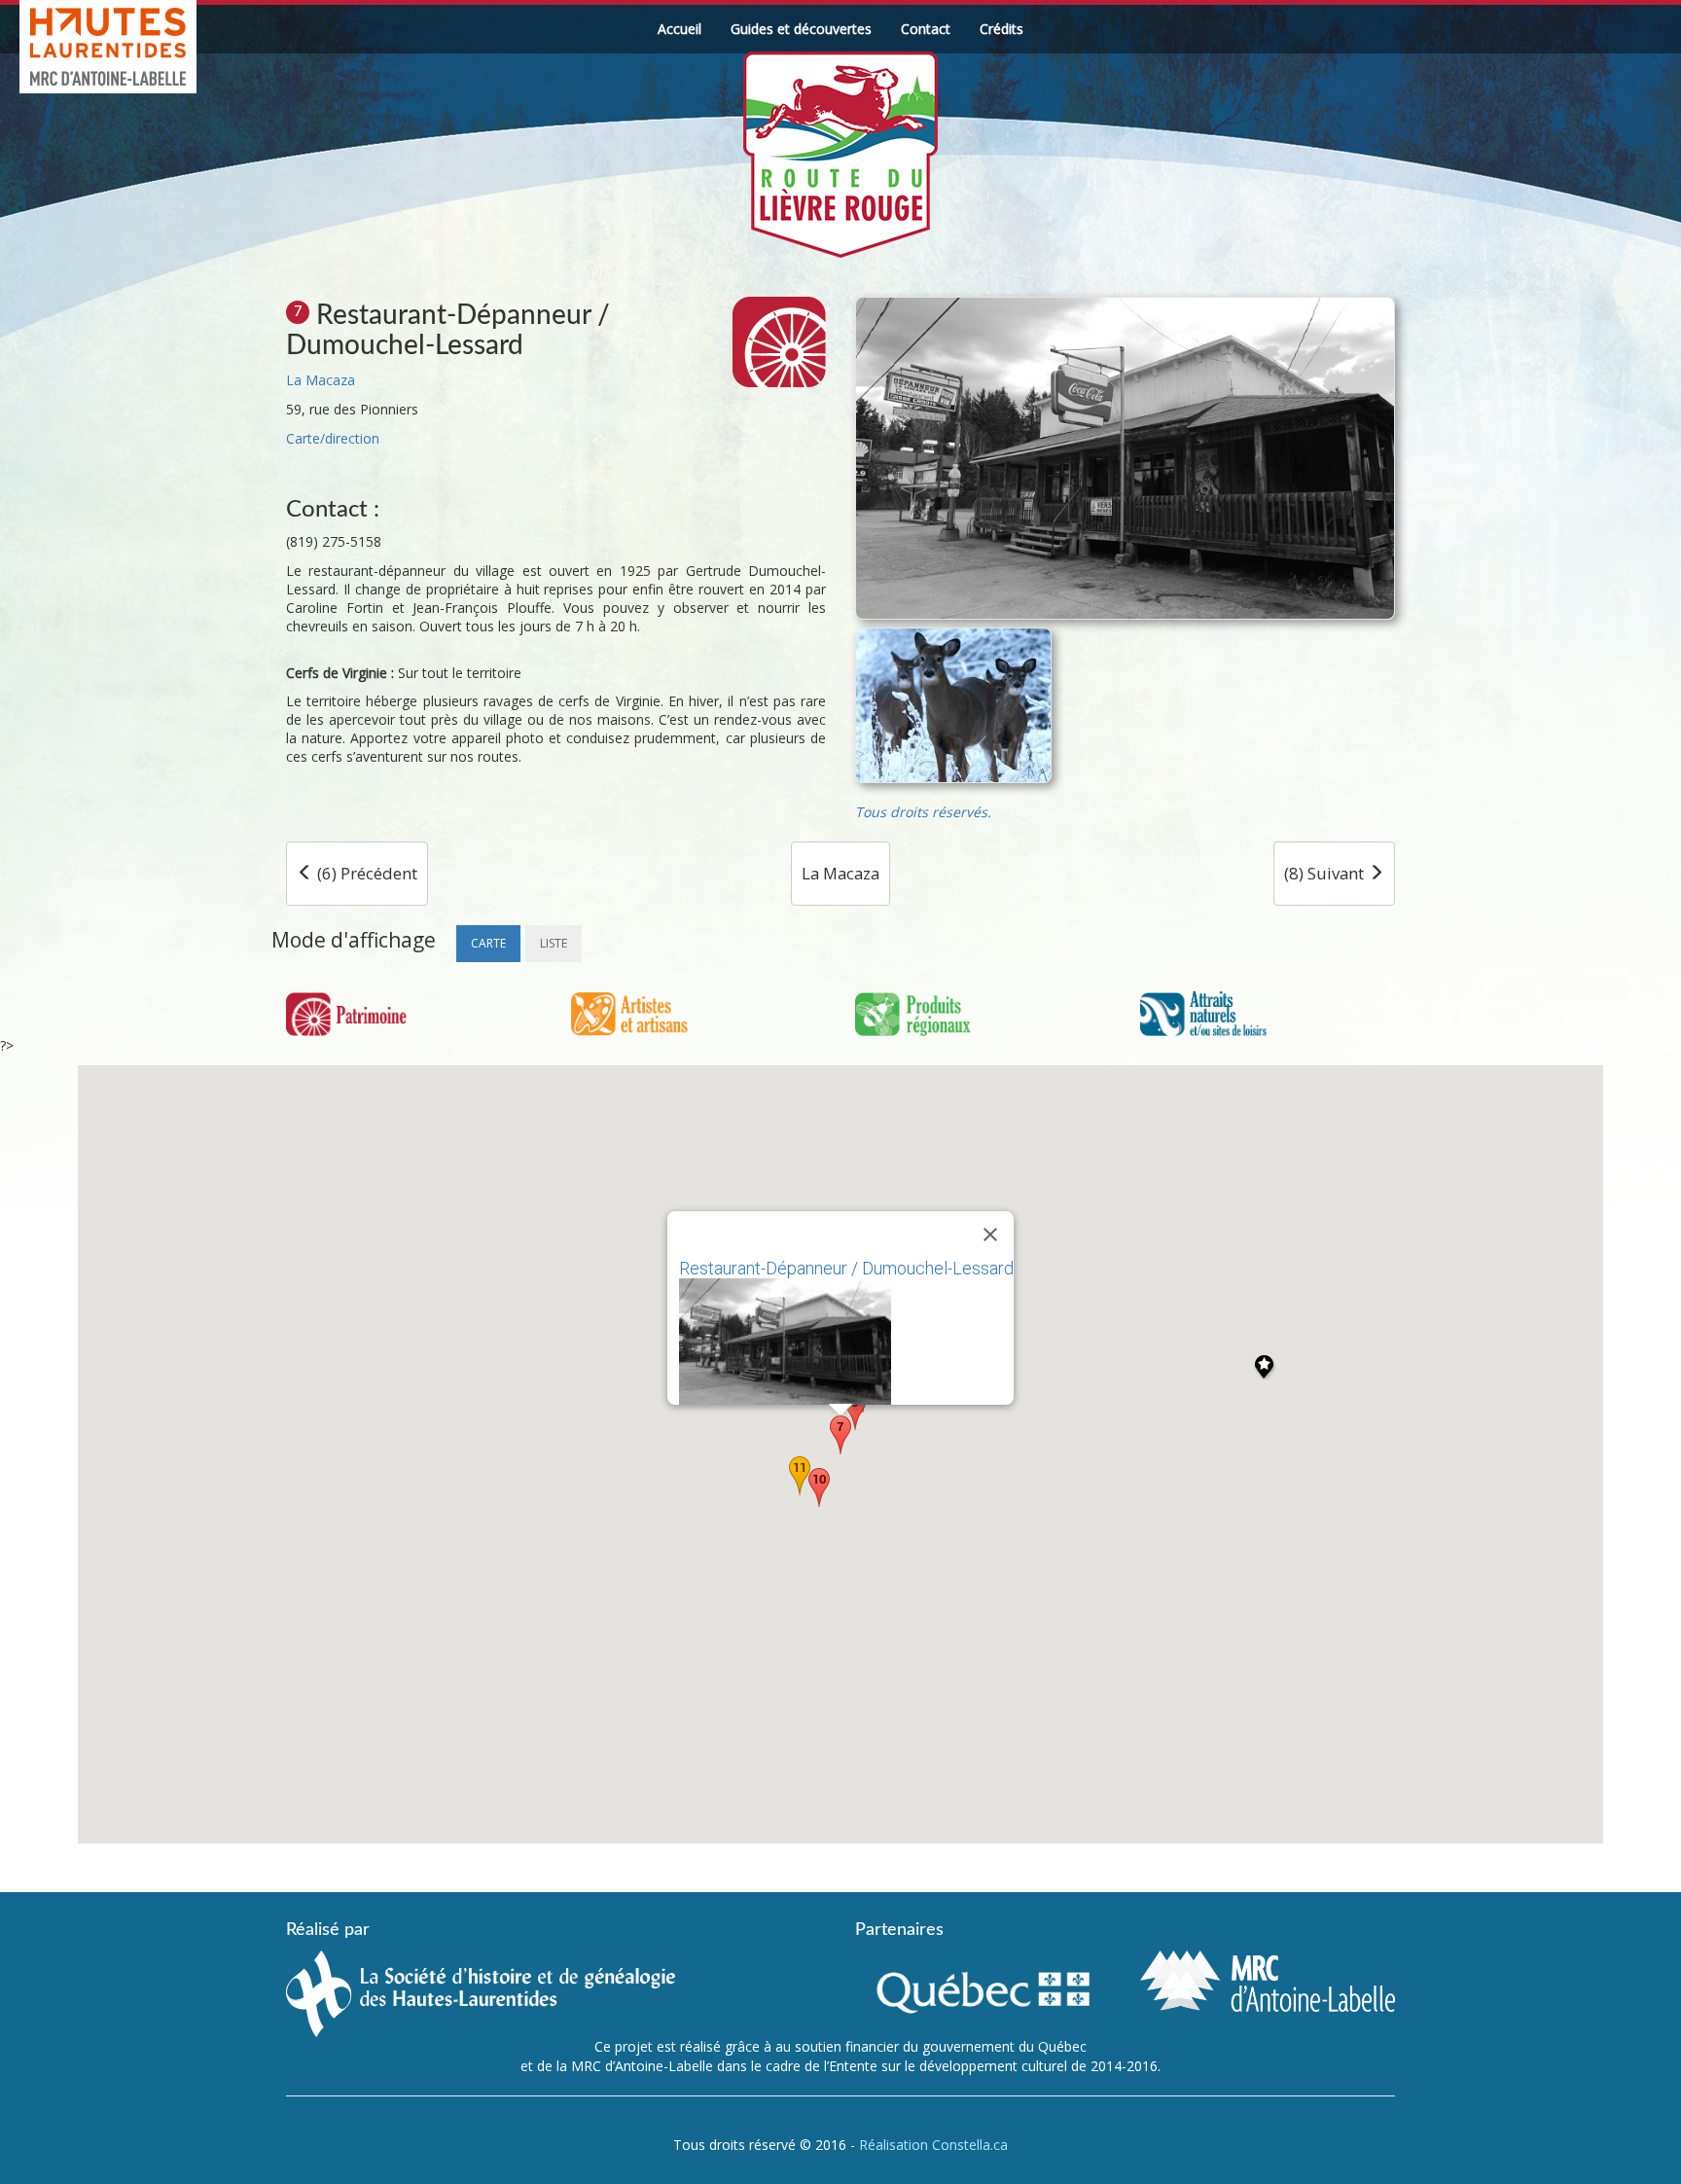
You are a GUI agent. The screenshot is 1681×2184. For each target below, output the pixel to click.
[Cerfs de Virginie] (953, 705)
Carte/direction (333, 438)
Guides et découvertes (801, 29)
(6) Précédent (365, 873)
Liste (554, 943)
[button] (840, 1435)
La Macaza (321, 380)
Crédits (1001, 29)
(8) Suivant (1326, 873)
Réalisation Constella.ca (933, 2145)
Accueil (680, 29)
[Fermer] (990, 1235)
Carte (488, 943)
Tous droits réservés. (923, 812)
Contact (926, 29)
